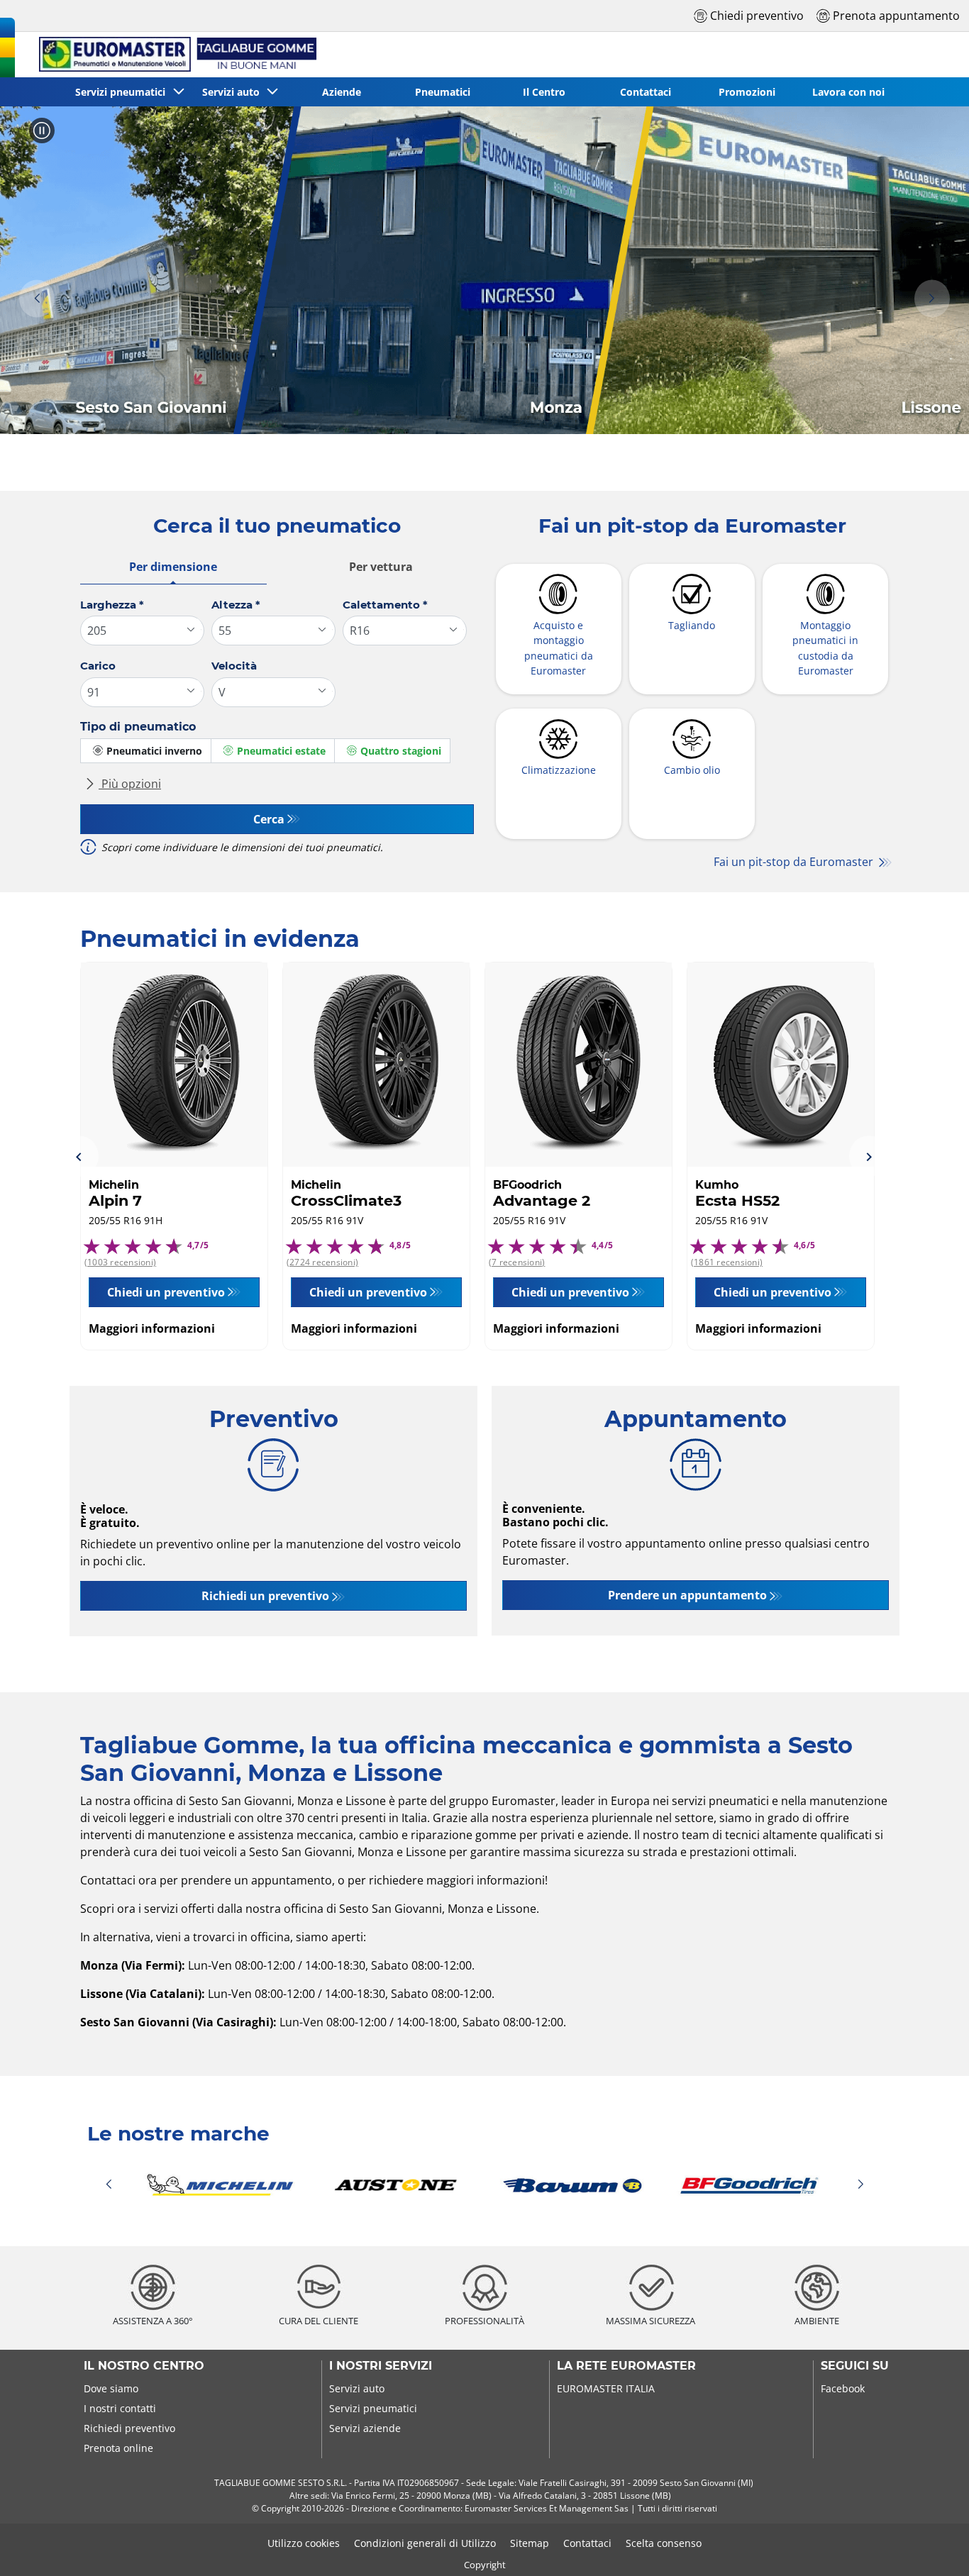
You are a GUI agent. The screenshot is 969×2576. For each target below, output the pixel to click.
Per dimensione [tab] (173, 567)
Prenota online (118, 2448)
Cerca (269, 819)
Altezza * (236, 605)
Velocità (234, 666)
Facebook (843, 2388)
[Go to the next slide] (869, 1156)
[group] (484, 270)
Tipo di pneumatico (138, 727)
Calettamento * (385, 605)
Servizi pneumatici (373, 2408)
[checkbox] (146, 751)
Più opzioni (130, 784)
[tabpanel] (277, 732)
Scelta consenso (664, 2543)
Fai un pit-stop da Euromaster (795, 862)
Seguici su (855, 2366)
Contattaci (587, 2543)
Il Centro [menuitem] (544, 92)
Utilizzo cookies (304, 2543)
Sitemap (530, 2543)
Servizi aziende (365, 2428)
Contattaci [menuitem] (646, 92)
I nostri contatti (120, 2408)
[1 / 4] (484, 2185)
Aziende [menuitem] (342, 92)
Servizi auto (357, 2388)
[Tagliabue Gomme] (172, 55)
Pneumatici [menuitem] (443, 92)
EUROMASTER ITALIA (606, 2388)
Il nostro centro (144, 2366)
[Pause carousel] (42, 131)
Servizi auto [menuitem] (234, 92)
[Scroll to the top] (932, 2546)
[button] (37, 299)
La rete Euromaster (626, 2366)
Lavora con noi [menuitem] (848, 92)
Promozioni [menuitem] (747, 92)
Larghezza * (112, 605)
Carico (98, 666)
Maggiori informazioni (152, 1328)
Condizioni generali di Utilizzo (425, 2543)
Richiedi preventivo (129, 2428)
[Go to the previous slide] (79, 1156)
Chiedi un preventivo (166, 1292)
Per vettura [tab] (381, 567)
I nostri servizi (381, 2366)
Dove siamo (111, 2388)
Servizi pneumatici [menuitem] (123, 92)
